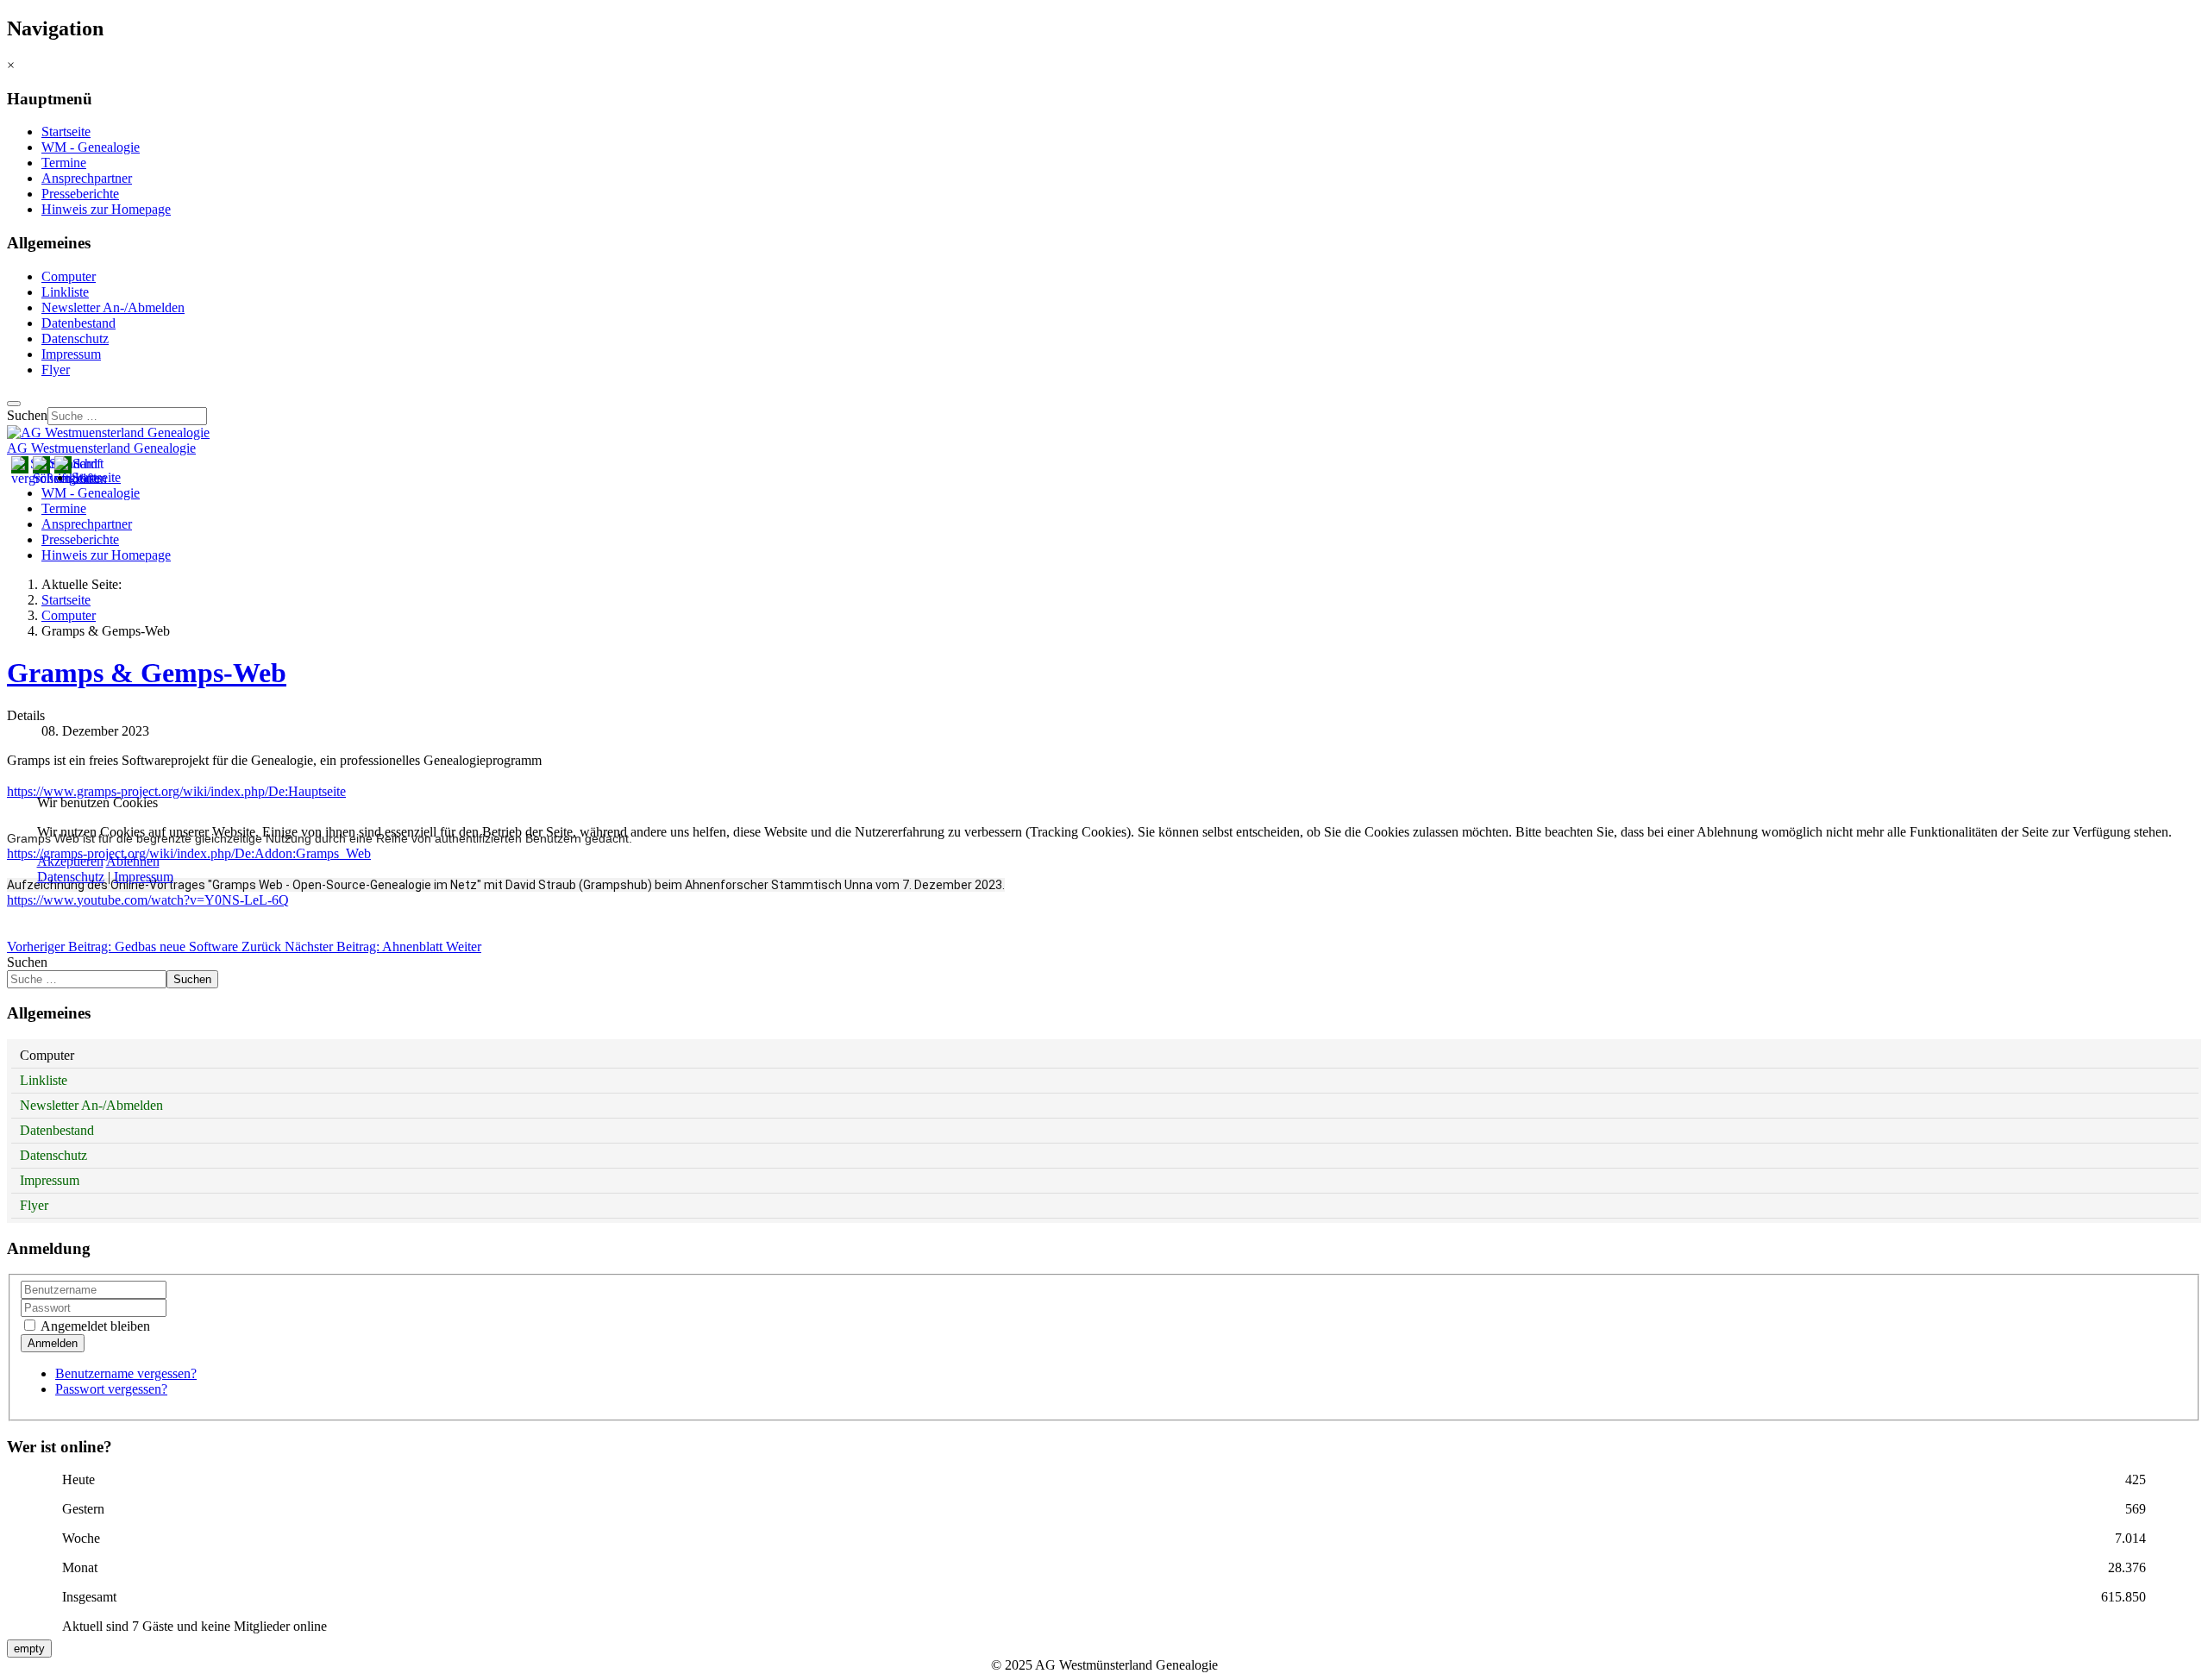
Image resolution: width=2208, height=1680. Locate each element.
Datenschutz (71, 877)
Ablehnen (133, 861)
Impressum (144, 877)
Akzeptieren (70, 861)
